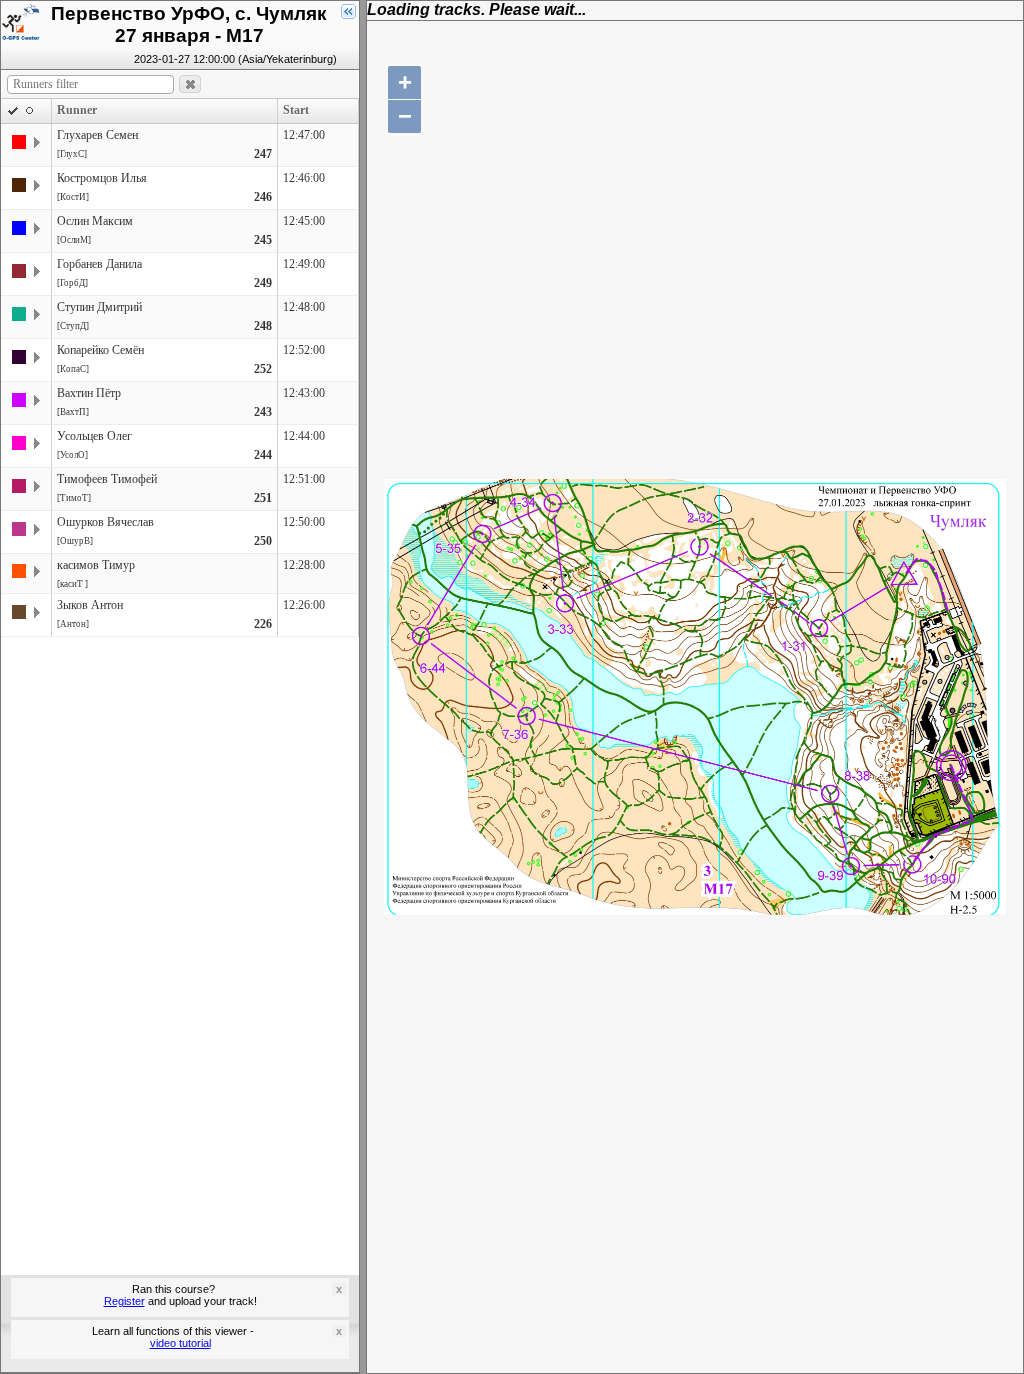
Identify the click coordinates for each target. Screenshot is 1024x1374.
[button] (190, 84)
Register (124, 1301)
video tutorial (180, 1343)
